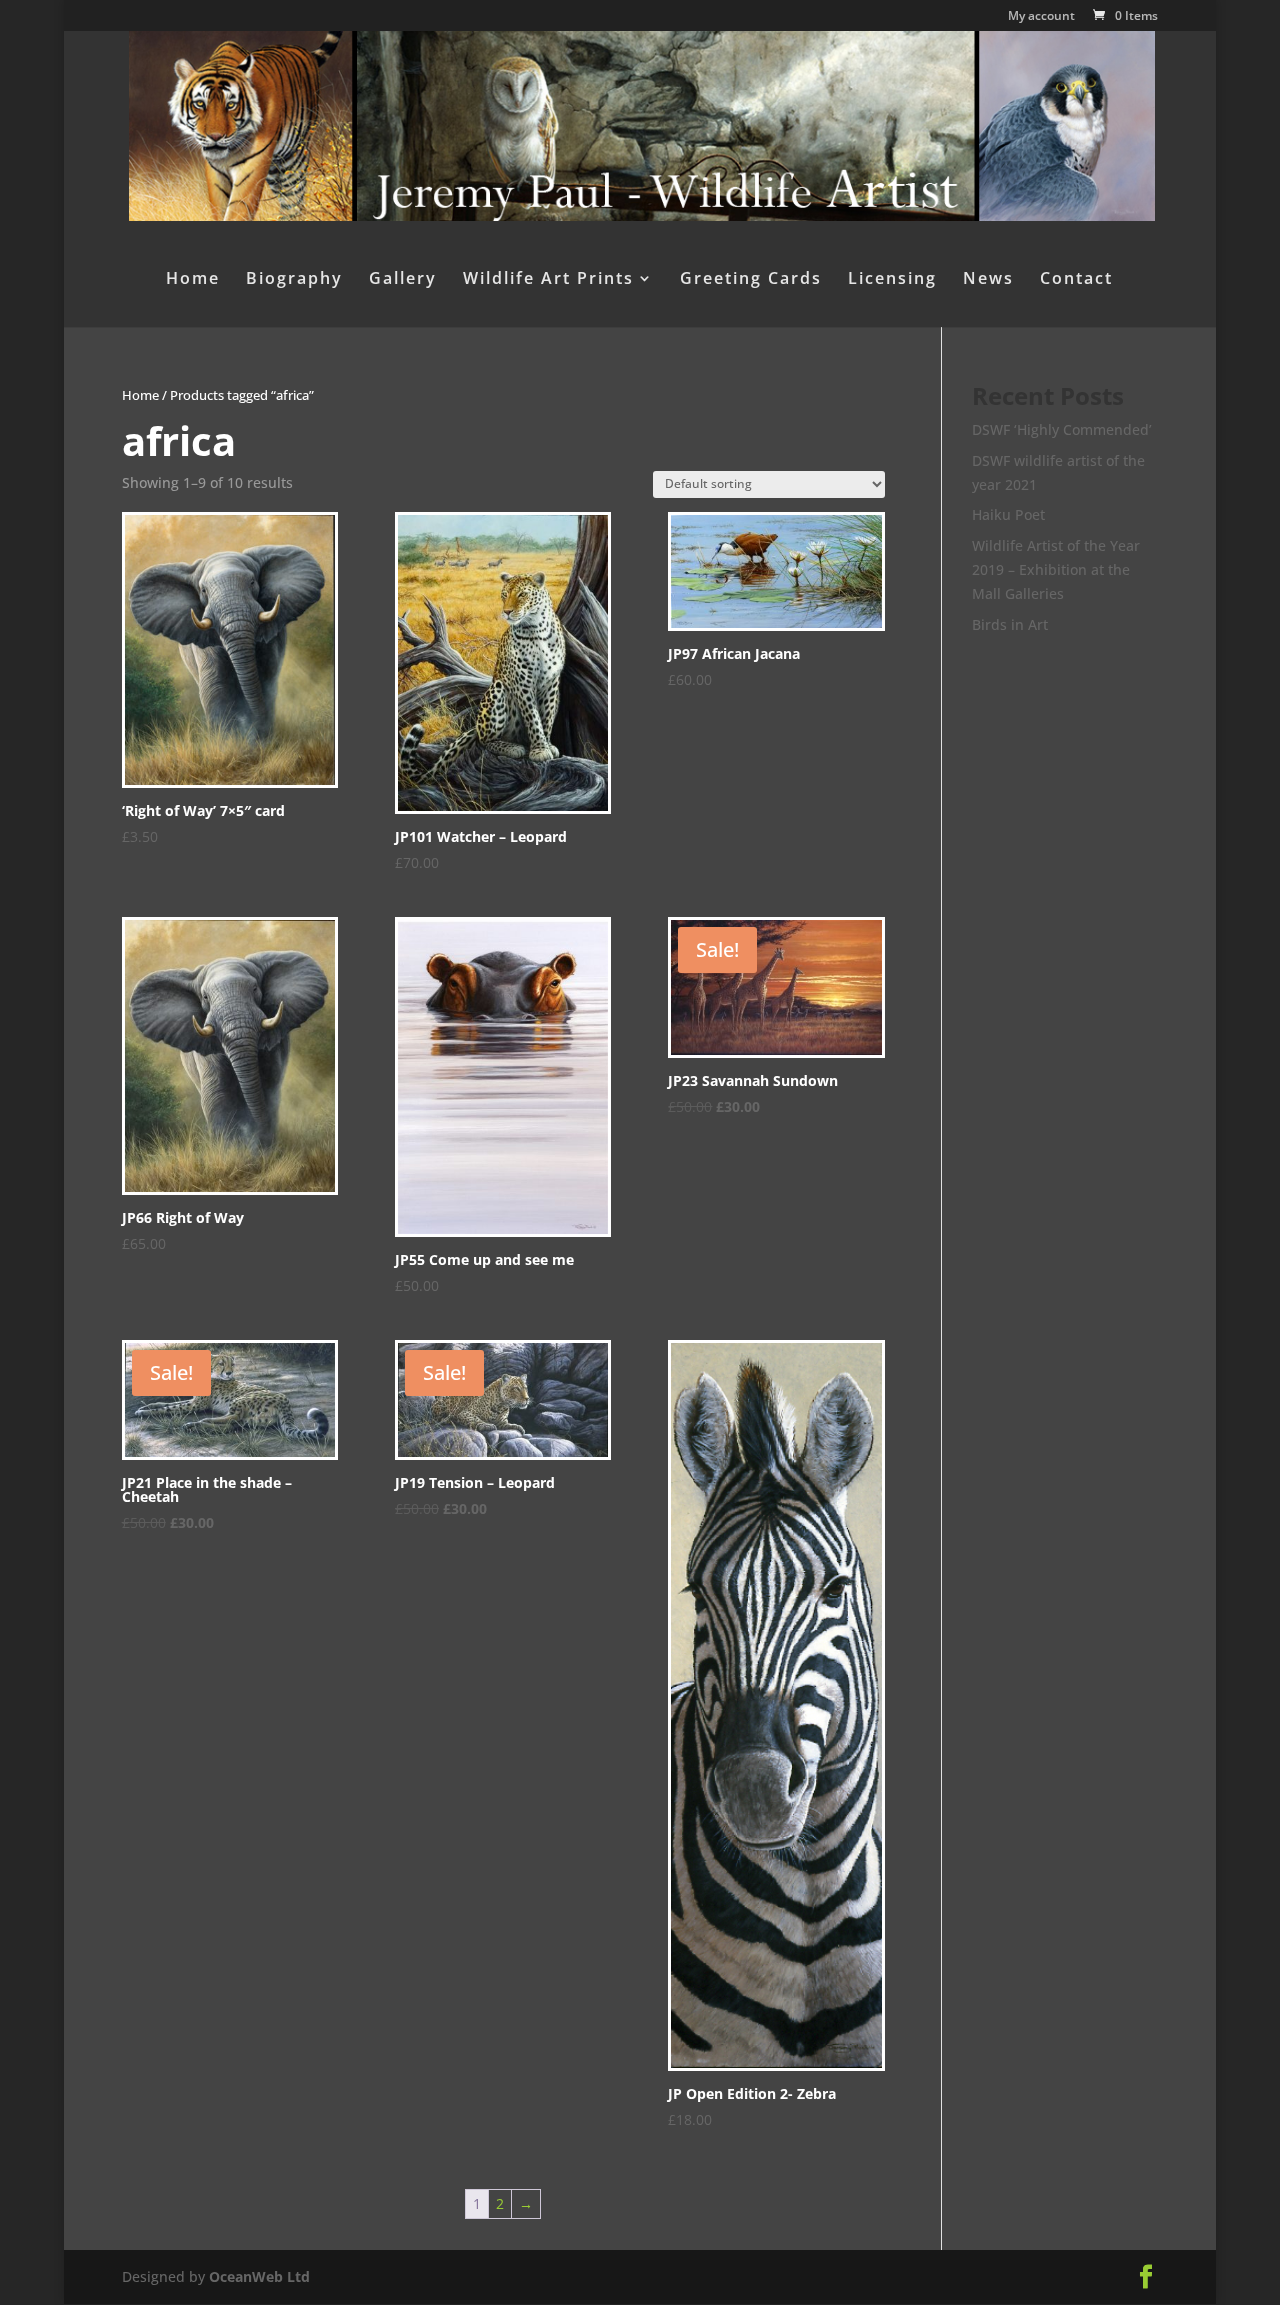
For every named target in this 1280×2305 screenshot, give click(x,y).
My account (1041, 17)
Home (193, 280)
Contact (1076, 280)
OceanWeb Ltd (259, 2276)
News (988, 280)
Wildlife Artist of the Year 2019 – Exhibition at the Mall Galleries (1056, 569)
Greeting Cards (751, 280)
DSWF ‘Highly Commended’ (1062, 429)
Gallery (403, 280)
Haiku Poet (1008, 514)
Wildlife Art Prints (548, 280)
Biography (294, 280)
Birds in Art (1010, 624)
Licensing (892, 280)
